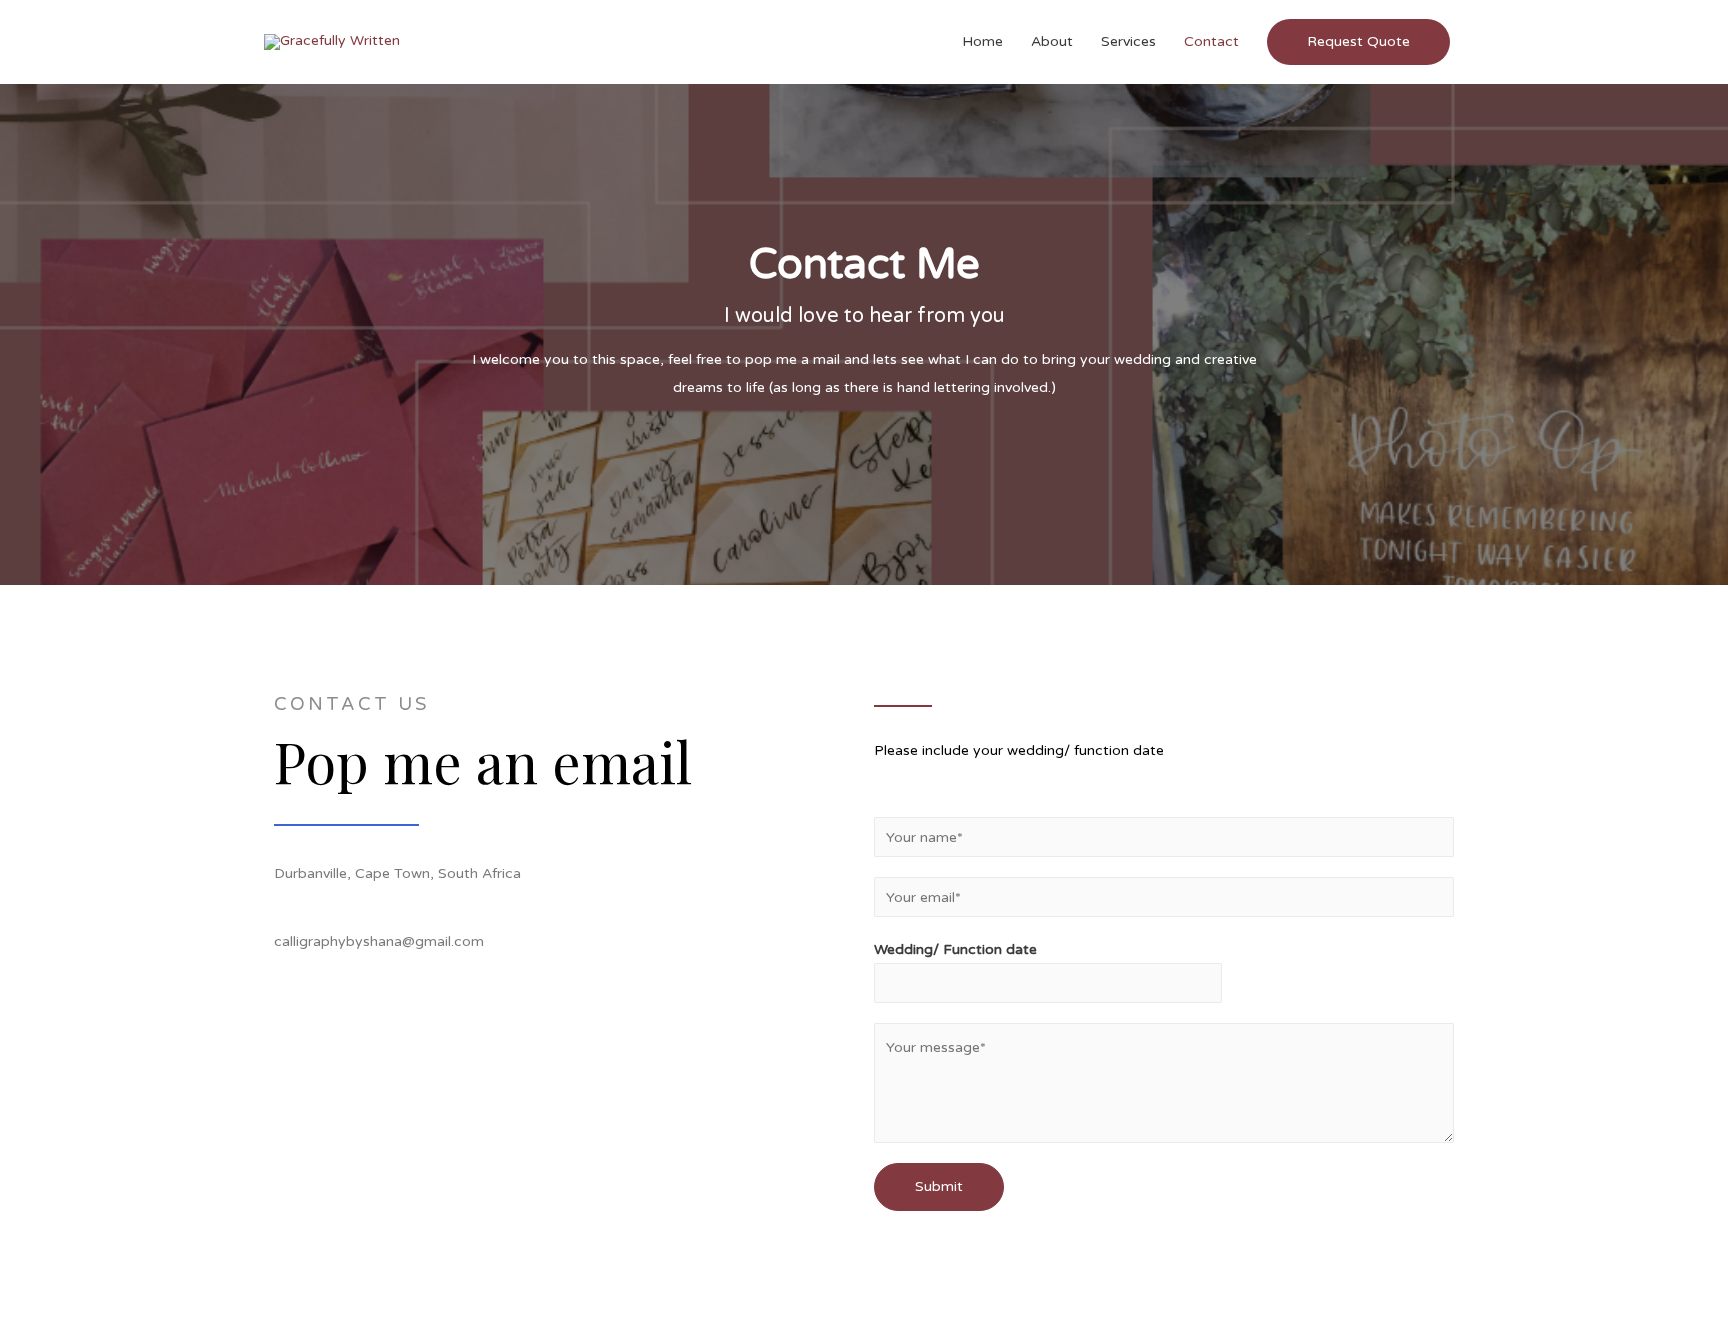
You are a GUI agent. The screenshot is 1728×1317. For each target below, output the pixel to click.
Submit (939, 1186)
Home (982, 41)
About (1052, 41)
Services (1128, 41)
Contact (1211, 41)
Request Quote (1358, 41)
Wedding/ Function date (955, 949)
